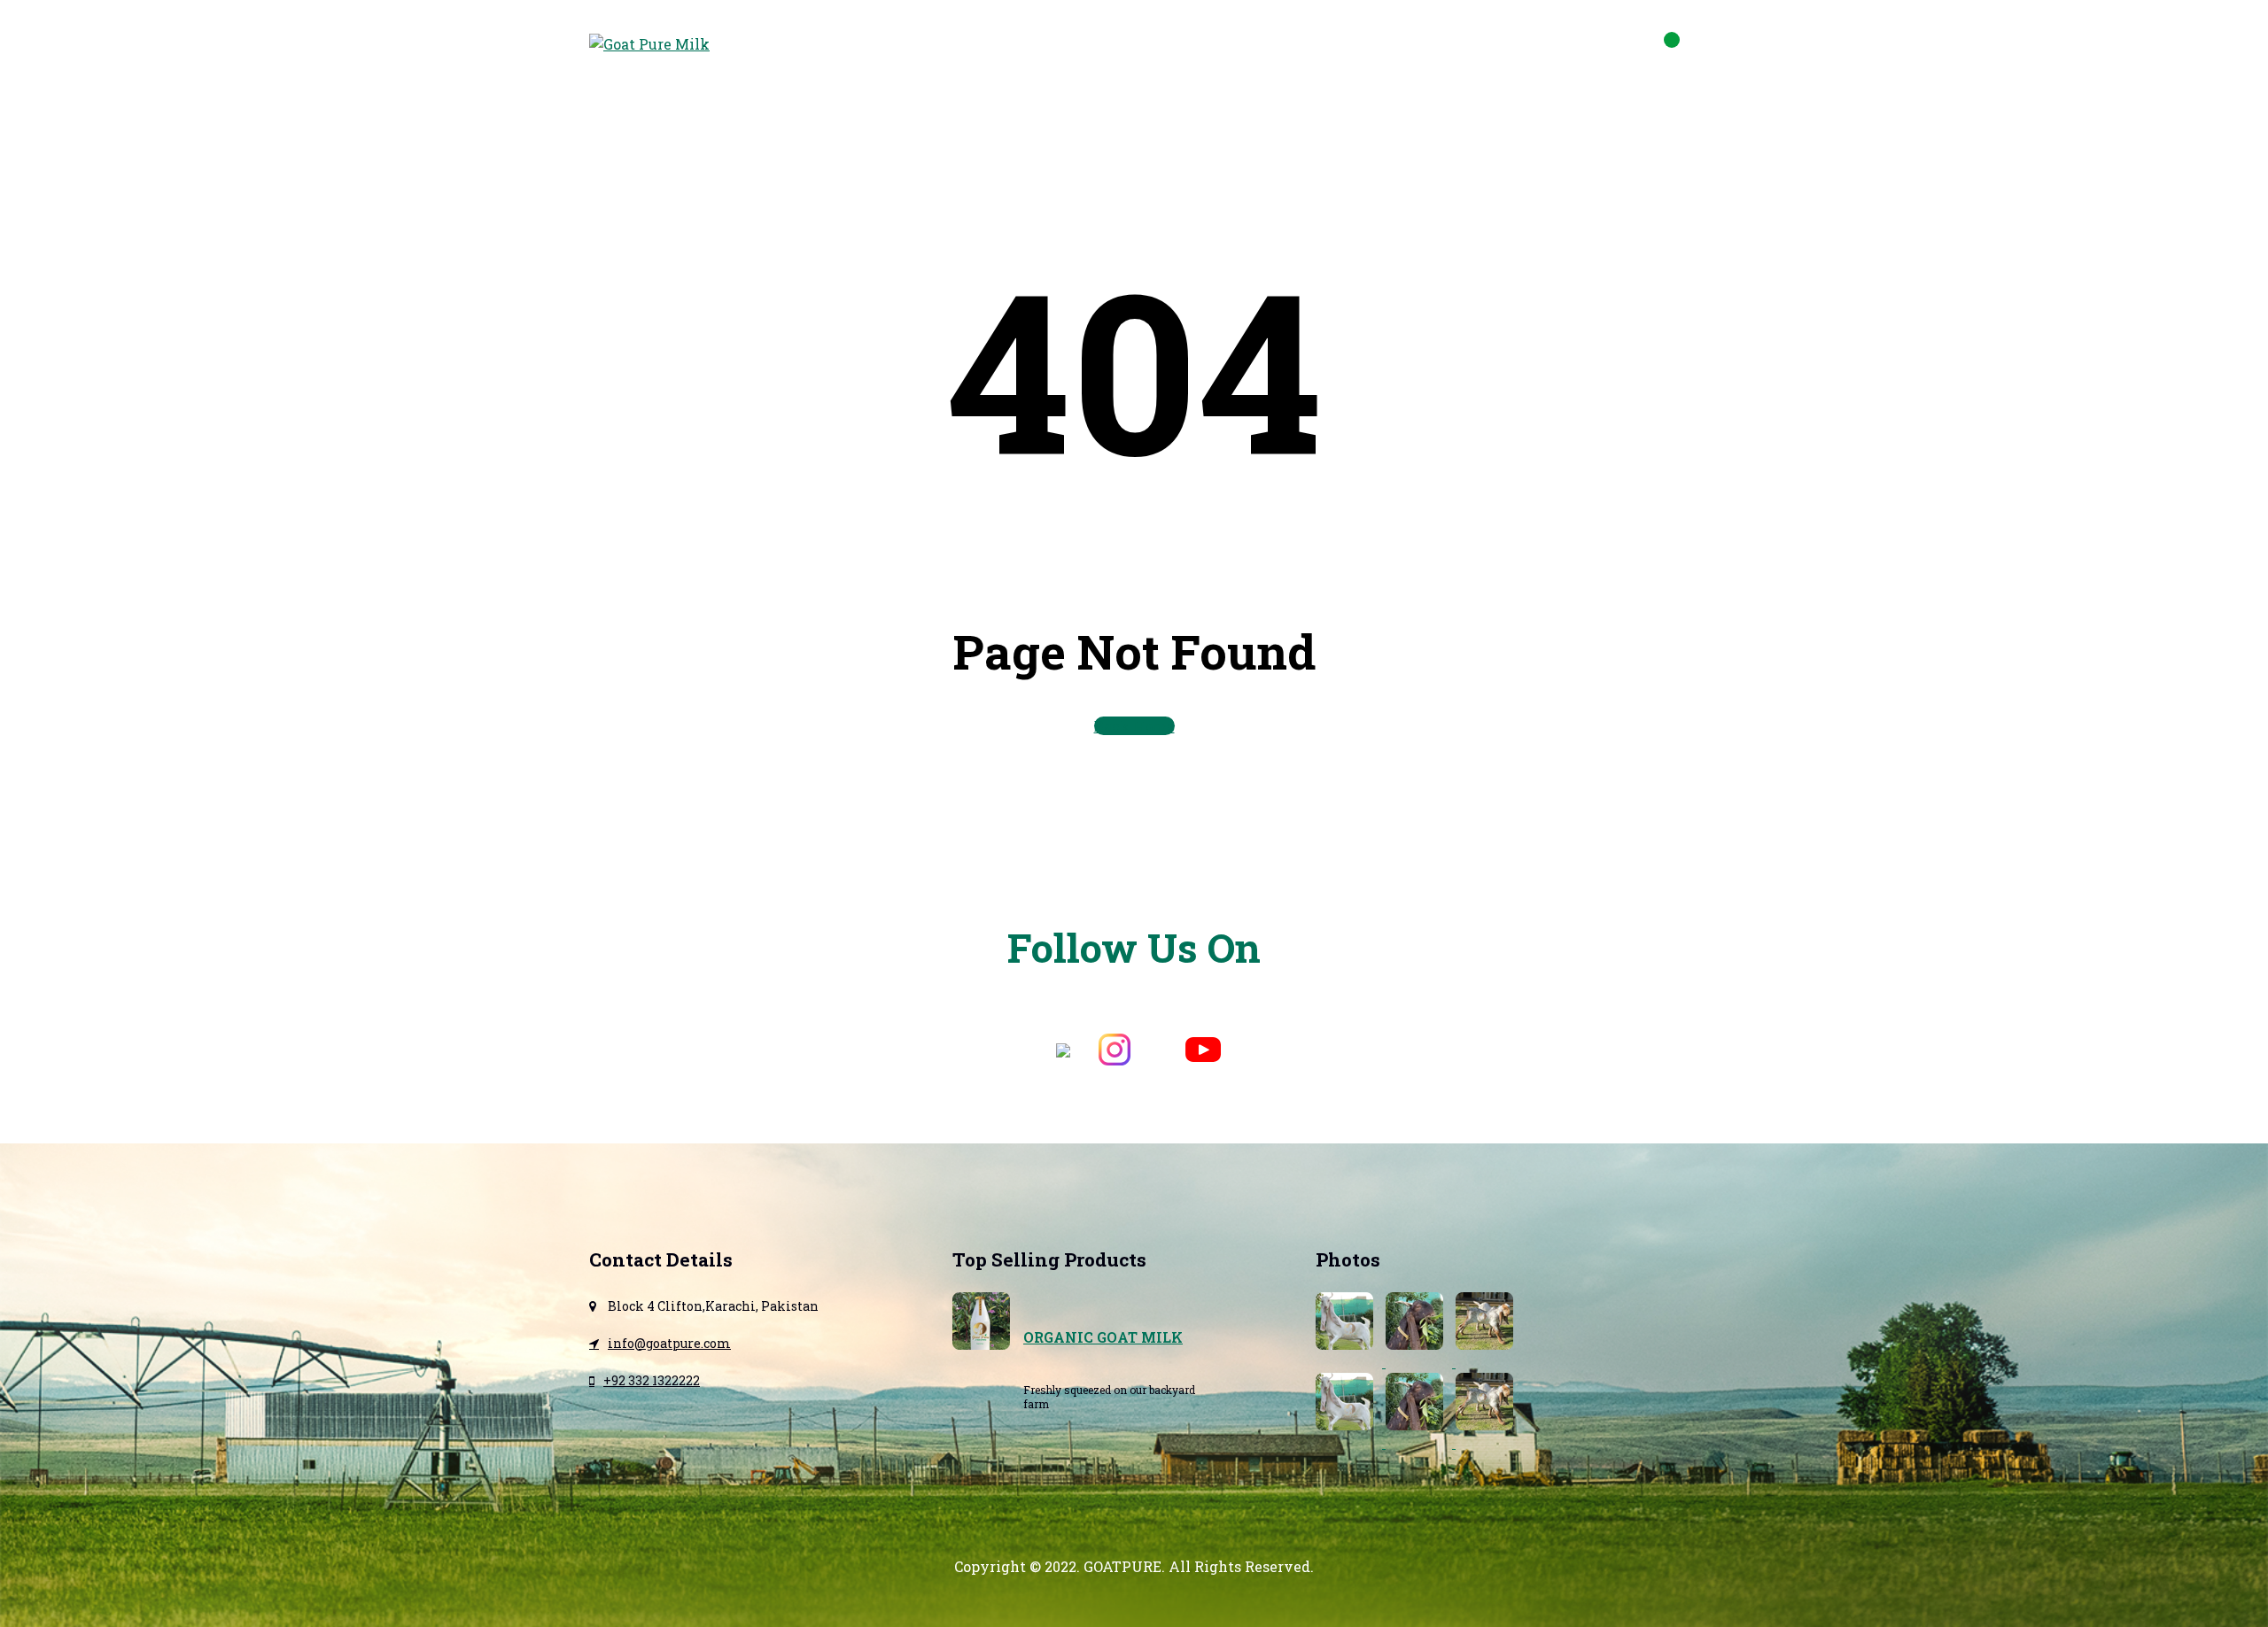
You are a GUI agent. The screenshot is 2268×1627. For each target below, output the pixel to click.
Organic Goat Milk (1103, 1337)
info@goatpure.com (1591, 45)
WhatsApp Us (1433, 45)
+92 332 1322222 (652, 1380)
